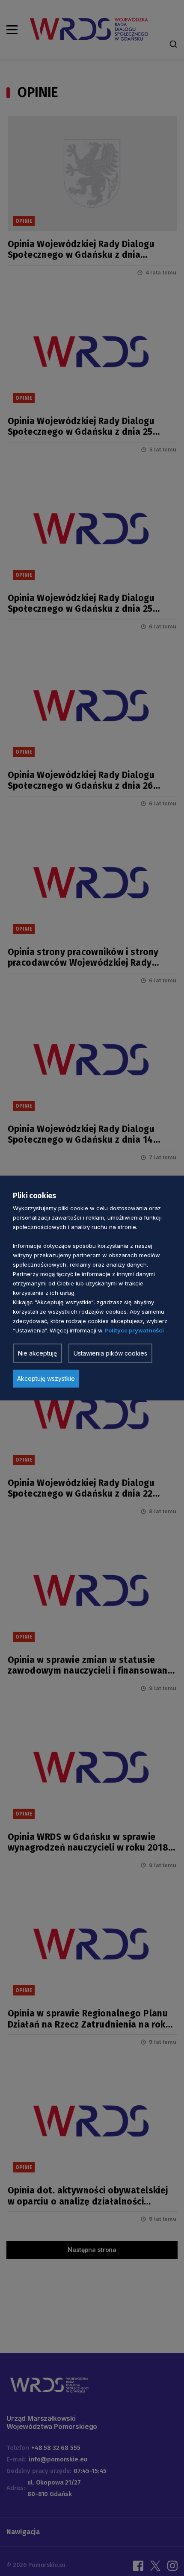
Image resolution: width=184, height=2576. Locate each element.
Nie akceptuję (37, 1353)
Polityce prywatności (134, 1330)
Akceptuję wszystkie (46, 1378)
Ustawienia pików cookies (110, 1353)
